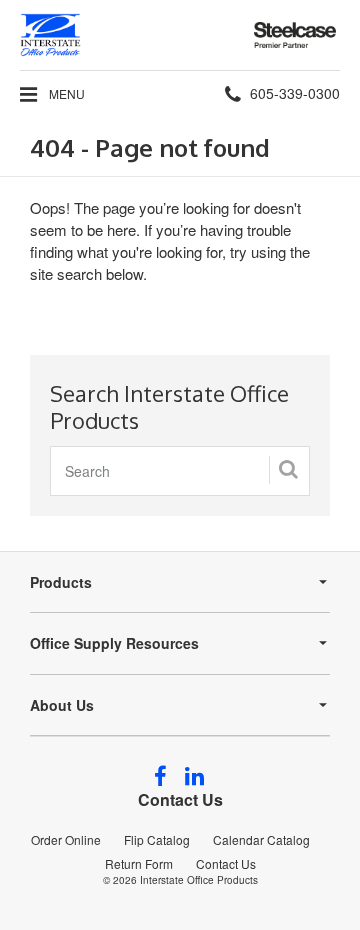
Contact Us (180, 799)
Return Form (139, 863)
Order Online (66, 839)
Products (61, 582)
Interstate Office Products (199, 880)
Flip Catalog (157, 839)
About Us (62, 705)
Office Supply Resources (114, 643)
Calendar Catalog (261, 839)
